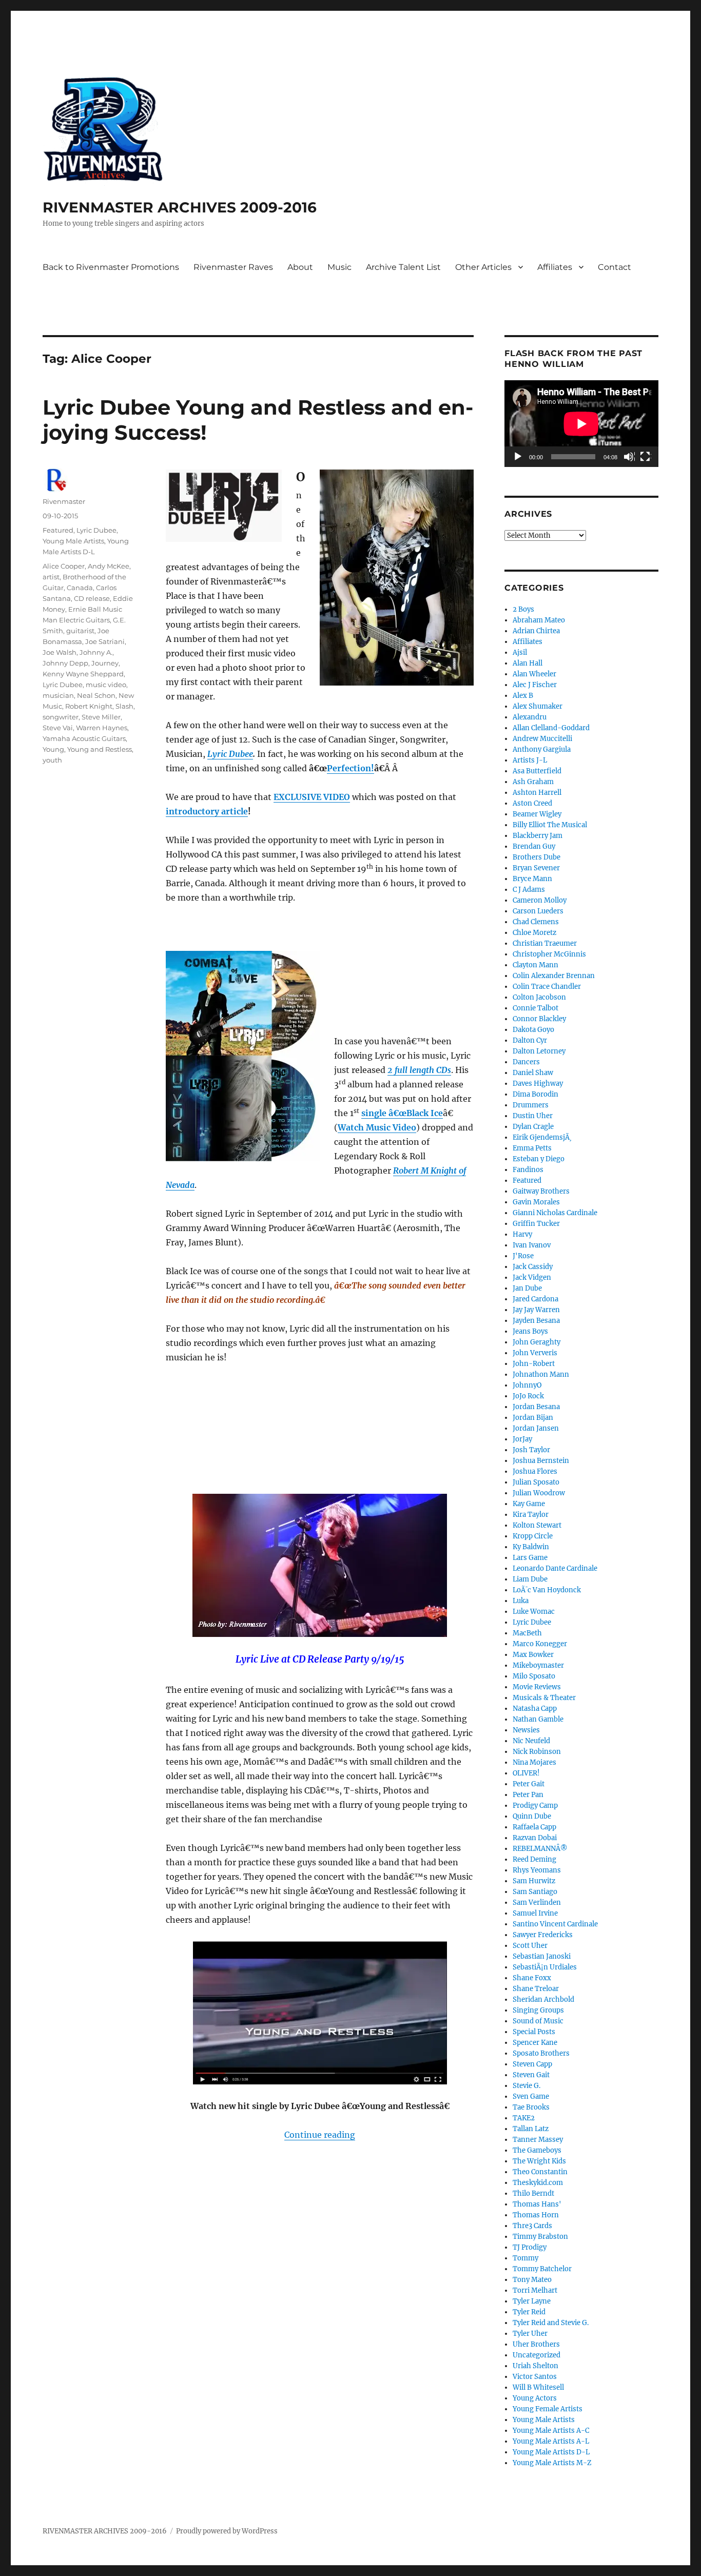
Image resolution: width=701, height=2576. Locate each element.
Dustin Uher (533, 1116)
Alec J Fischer (535, 685)
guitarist (80, 631)
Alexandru (530, 717)
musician (58, 695)
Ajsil (520, 652)
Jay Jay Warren (536, 1310)
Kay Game (529, 1504)
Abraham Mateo (539, 620)
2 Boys (523, 609)
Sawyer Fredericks (543, 1935)
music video (106, 685)
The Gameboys (537, 2150)
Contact (615, 267)
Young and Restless (100, 749)
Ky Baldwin (531, 1547)
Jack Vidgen (532, 1277)
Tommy (525, 2258)
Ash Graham (533, 782)
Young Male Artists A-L (551, 2441)
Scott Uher (530, 1946)
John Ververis (535, 1353)
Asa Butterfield (537, 771)
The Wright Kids (539, 2161)
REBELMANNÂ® (540, 1849)
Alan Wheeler (534, 674)
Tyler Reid (529, 2312)
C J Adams (529, 890)
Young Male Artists (73, 541)
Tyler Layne (532, 2301)
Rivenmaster (64, 501)
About (300, 267)
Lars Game (530, 1558)
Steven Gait (531, 2075)
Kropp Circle (533, 1536)
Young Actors (535, 2398)
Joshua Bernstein (541, 1461)
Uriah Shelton (536, 2366)
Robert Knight (89, 706)
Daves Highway (538, 1084)
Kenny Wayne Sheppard (83, 674)
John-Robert (534, 1364)
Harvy (522, 1234)
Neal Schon (96, 695)
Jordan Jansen (536, 1428)
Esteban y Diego (539, 1159)
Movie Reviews (537, 1687)
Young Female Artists (548, 2409)
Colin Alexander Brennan (554, 976)
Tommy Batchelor (542, 2269)
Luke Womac (534, 1612)
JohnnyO (527, 1385)
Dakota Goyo (533, 1030)
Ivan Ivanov (532, 1245)
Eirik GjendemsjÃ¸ (542, 1137)
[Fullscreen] (646, 457)
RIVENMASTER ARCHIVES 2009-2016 (180, 207)
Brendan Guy (534, 846)
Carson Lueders (538, 911)
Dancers (526, 1062)
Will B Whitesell (538, 2387)
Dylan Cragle (533, 1127)
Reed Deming (534, 1859)
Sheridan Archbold (543, 1999)
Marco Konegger (540, 1644)
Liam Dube (530, 1579)
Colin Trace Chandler (547, 987)
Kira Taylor (531, 1515)
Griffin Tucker (536, 1224)
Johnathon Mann (541, 1374)
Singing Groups (538, 2010)
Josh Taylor (531, 1450)
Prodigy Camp (535, 1806)
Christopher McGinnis (549, 954)
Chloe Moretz (534, 933)
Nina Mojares (534, 1762)
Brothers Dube (537, 857)
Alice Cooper (64, 566)
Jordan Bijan (533, 1418)
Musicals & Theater (544, 1698)
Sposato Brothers (541, 2053)
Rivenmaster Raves (233, 267)
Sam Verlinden (537, 1902)
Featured (58, 530)
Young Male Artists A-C (551, 2431)
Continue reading (320, 2135)
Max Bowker (533, 1655)
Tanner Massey (538, 2140)
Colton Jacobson (539, 997)
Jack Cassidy (533, 1267)
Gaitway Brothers (541, 1191)
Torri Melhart (535, 2290)
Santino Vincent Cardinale (555, 1924)
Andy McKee (109, 566)
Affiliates (555, 267)
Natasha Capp (535, 1709)
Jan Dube (527, 1288)
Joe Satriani (105, 641)
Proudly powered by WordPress (227, 2531)
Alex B (523, 696)
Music (339, 267)
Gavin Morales (536, 1202)
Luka (521, 1601)
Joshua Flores (535, 1471)
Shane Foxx (532, 1978)
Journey (105, 663)
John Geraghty (537, 1342)
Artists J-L (530, 760)
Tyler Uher (530, 2334)
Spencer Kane (535, 2043)
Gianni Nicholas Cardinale (555, 1213)
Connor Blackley (539, 1019)
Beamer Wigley (537, 814)
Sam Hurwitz (534, 1881)
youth (52, 760)
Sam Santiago (535, 1892)
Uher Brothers (536, 2344)
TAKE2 (524, 2118)
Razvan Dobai (535, 1838)
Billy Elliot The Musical (550, 825)
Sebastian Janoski (542, 1956)
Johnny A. (96, 652)
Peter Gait (529, 1784)
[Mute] (629, 457)
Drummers (531, 1105)
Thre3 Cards (532, 2226)
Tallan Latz (531, 2129)
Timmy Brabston (540, 2237)
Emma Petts (532, 1148)
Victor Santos (535, 2377)
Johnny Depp (65, 663)
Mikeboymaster (538, 1665)
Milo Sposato (534, 1676)
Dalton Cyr (530, 1040)
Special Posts (534, 2032)
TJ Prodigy (530, 2247)
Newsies (526, 1730)
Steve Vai (58, 728)
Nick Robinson (537, 1752)
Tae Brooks (531, 2107)
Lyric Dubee (96, 530)
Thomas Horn (536, 2215)
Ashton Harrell (537, 793)
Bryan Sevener (536, 868)
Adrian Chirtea (536, 631)
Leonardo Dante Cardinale (555, 1568)
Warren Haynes (102, 728)
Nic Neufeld (531, 1741)
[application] (581, 424)
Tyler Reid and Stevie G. (551, 2323)
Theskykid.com (538, 2183)
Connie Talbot (536, 1008)
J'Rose (523, 1256)
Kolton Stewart (537, 1525)
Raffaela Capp (534, 1827)
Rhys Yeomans (537, 1870)
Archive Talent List (403, 267)
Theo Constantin (540, 2172)
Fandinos (528, 1170)
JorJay (522, 1439)
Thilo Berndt (533, 2193)
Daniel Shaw (533, 1073)
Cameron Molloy (540, 900)
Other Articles (483, 267)
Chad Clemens (536, 922)
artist (51, 577)
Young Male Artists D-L (551, 2452)
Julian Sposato (536, 1482)
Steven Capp (532, 2064)
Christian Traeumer (545, 943)
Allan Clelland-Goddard (551, 728)
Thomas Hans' (537, 2204)
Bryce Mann (532, 879)
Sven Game (531, 2096)
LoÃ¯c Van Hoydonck (547, 1590)
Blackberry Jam (538, 836)
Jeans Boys (530, 1331)
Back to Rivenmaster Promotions (111, 267)
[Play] (518, 457)
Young (53, 749)
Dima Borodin (536, 1094)
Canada (80, 588)
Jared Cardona (536, 1299)
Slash (124, 706)
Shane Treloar (536, 1989)
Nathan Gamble (538, 1719)
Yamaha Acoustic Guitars (84, 738)
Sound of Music (538, 2021)
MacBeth (527, 1633)
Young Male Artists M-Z (552, 2463)
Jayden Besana (536, 1321)
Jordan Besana (536, 1407)
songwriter (61, 717)
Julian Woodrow (539, 1493)
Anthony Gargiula (542, 749)
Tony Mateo (532, 2280)
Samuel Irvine (535, 1913)
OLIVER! (526, 1773)
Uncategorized (537, 2355)
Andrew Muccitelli (542, 739)
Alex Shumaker (538, 706)
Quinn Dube (532, 1816)
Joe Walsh (60, 652)
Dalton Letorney (539, 1051)
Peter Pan (528, 1795)
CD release (92, 598)
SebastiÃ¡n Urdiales (545, 1967)
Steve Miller (101, 717)
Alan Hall (528, 663)
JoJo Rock (528, 1396)
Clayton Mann (536, 965)
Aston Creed (532, 803)
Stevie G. (527, 2086)
